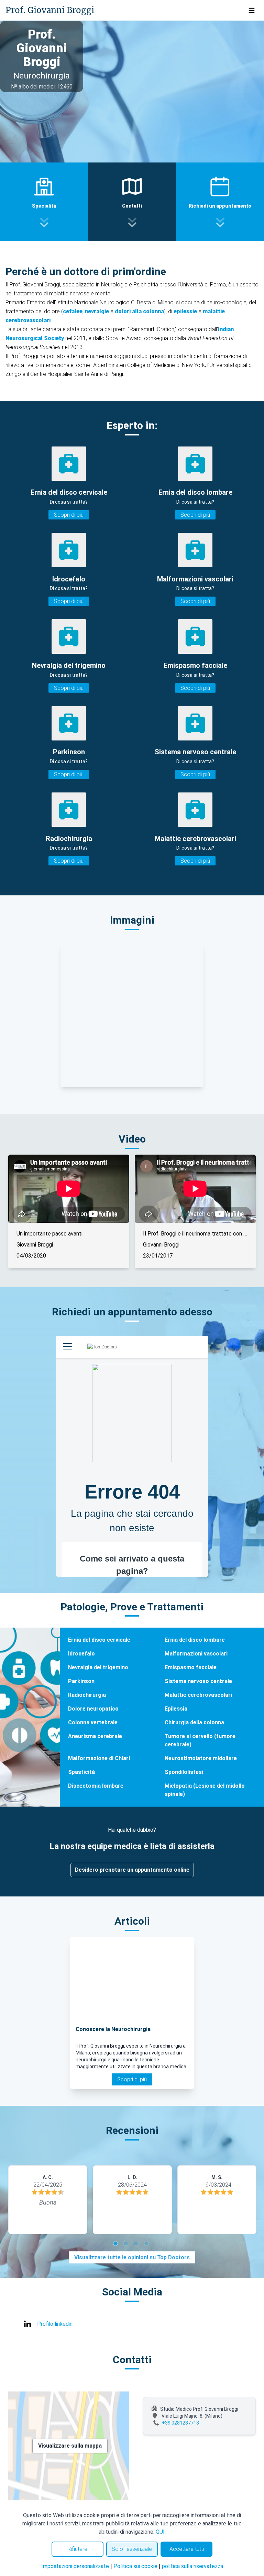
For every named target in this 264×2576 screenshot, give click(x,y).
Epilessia (176, 1709)
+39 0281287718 (180, 2423)
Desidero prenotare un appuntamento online (132, 1870)
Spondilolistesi (184, 1772)
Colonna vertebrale (93, 1722)
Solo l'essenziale (132, 2549)
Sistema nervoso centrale (198, 1681)
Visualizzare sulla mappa (70, 2446)
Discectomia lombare (96, 1786)
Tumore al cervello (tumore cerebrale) (200, 1740)
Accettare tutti (187, 2549)
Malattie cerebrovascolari (198, 1695)
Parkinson (81, 1681)
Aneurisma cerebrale (95, 1736)
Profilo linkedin (55, 2324)
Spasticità (81, 1772)
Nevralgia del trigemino (98, 1667)
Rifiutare (77, 2549)
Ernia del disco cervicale (99, 1640)
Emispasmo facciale (191, 1667)
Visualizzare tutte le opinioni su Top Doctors (132, 2257)
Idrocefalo (81, 1654)
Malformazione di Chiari (99, 1758)
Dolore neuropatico (93, 1709)
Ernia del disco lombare (195, 1640)
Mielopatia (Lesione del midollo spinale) (205, 1790)
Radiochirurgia (87, 1695)
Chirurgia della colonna (194, 1722)
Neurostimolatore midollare (201, 1758)
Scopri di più (69, 515)
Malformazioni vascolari (196, 1654)
